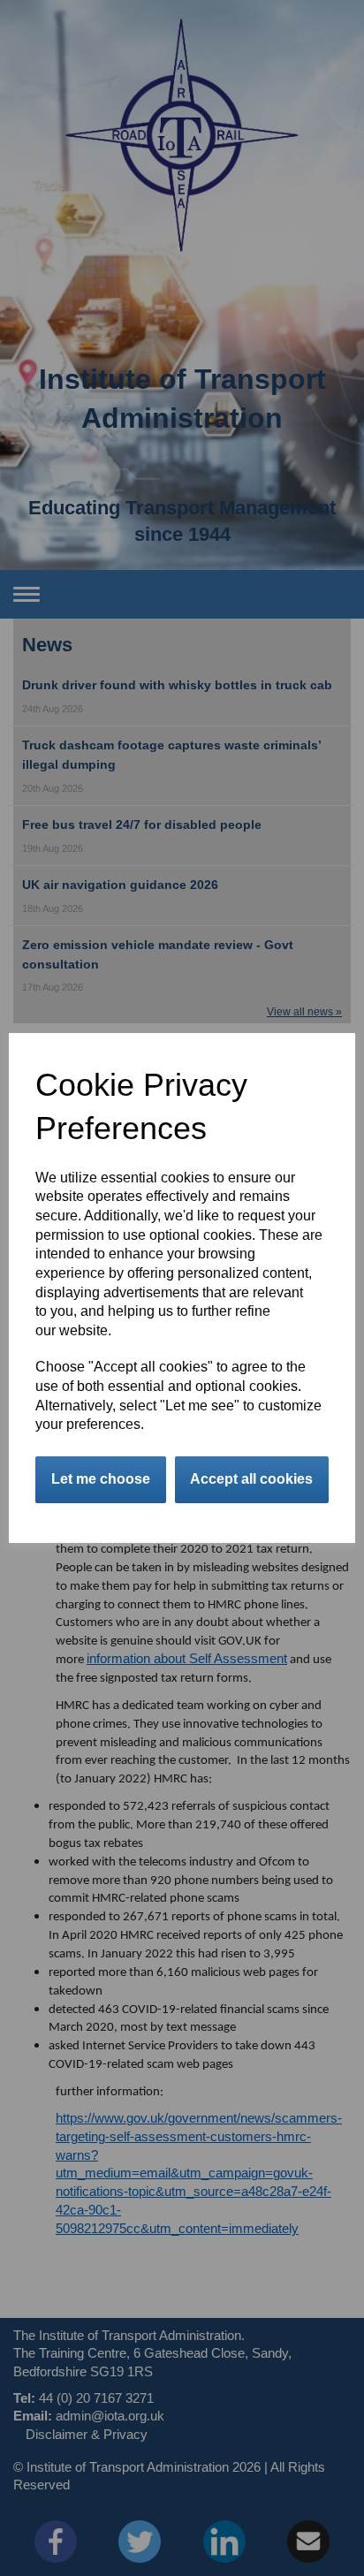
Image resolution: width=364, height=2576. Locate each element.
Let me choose (101, 1479)
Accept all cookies (251, 1479)
